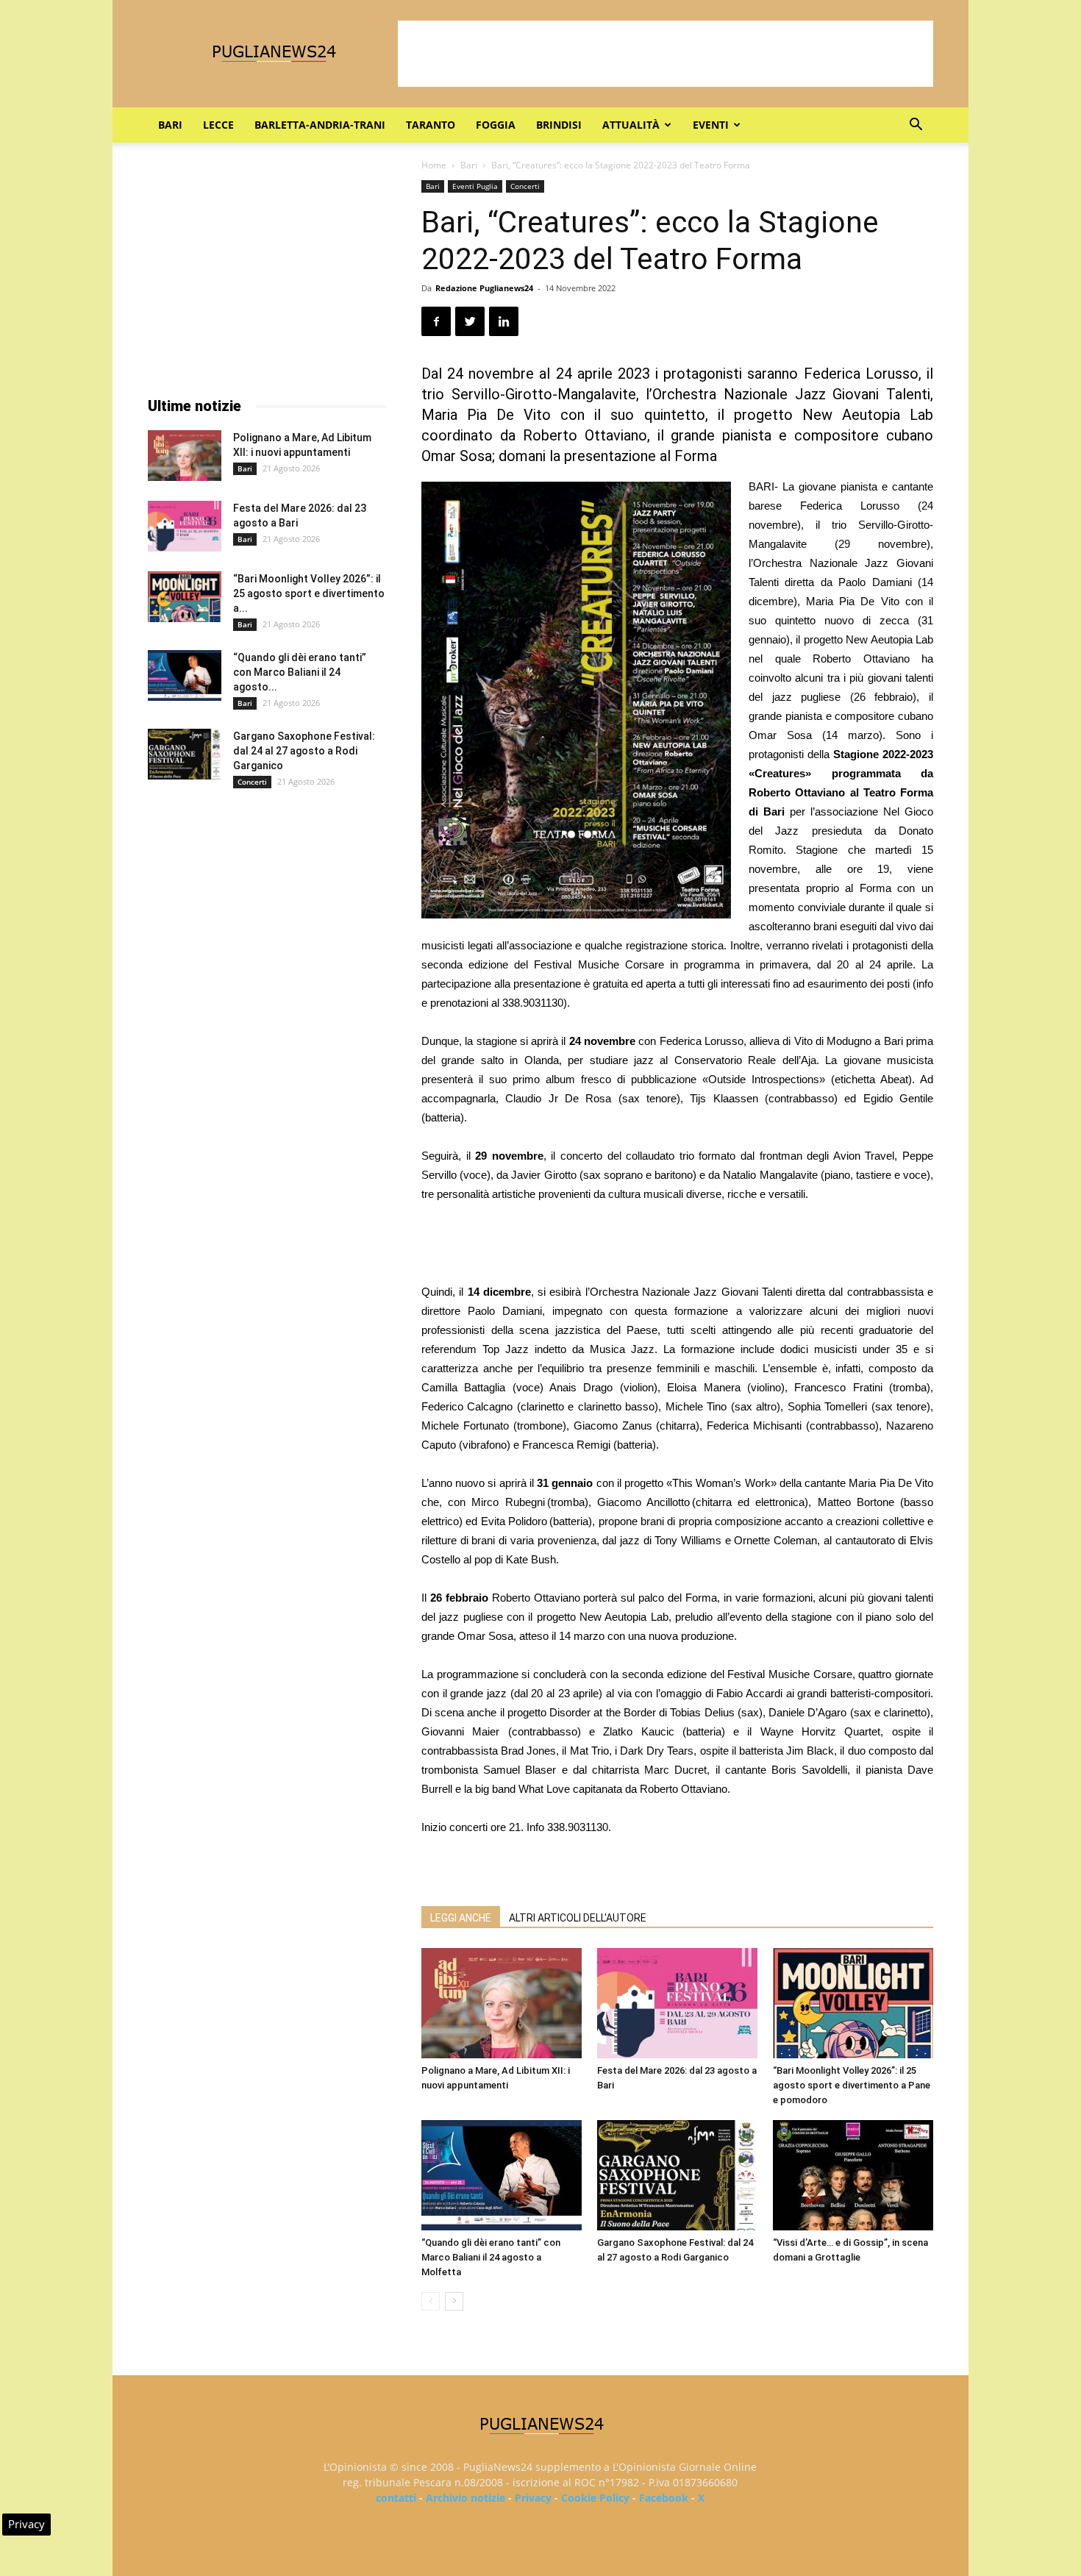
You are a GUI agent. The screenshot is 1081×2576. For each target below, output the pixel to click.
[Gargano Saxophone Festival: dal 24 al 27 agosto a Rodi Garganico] (677, 2175)
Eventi (711, 125)
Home (434, 165)
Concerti (525, 186)
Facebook (664, 2498)
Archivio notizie (465, 2498)
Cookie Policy (595, 2498)
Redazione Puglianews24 (484, 288)
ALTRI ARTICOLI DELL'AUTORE (578, 1918)
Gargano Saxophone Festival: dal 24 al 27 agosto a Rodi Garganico (304, 751)
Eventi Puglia (475, 186)
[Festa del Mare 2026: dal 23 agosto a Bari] (677, 2003)
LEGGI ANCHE (461, 1918)
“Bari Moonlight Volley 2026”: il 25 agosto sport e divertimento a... (309, 593)
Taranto (431, 125)
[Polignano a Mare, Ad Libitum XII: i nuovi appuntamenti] (502, 2003)
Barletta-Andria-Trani (320, 125)
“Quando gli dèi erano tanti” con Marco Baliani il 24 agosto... (300, 672)
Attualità (631, 125)
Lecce (218, 125)
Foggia (496, 125)
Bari (170, 125)
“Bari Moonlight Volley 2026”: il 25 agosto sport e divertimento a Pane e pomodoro (852, 2085)
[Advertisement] (666, 54)
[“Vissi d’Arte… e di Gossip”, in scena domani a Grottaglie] (853, 2175)
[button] (916, 126)
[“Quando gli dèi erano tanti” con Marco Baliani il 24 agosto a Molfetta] (502, 2175)
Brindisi (559, 125)
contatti (396, 2498)
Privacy (533, 2498)
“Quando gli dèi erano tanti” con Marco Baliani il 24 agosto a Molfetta (491, 2257)
